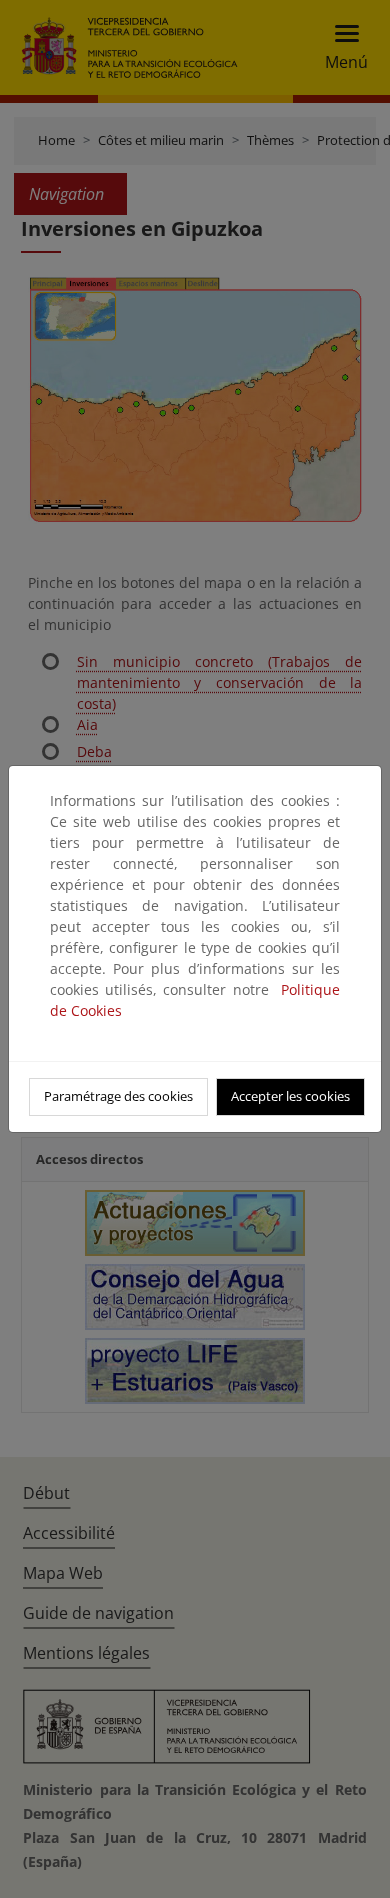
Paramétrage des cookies (118, 1096)
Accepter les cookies (290, 1096)
